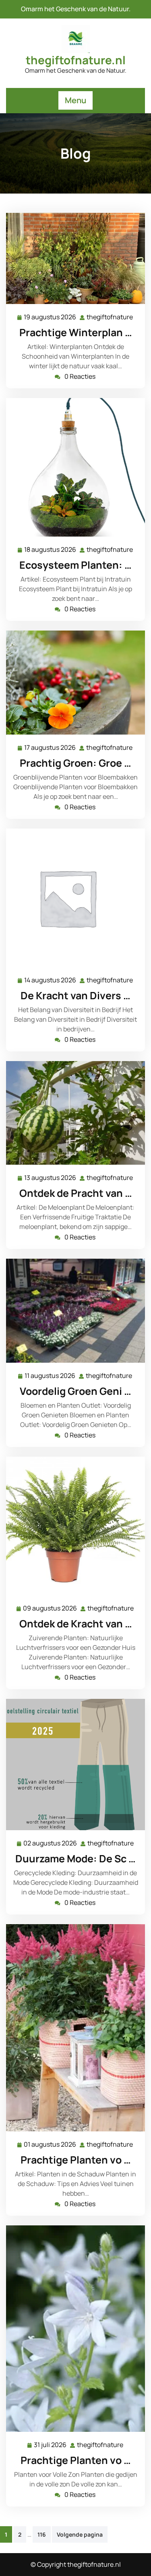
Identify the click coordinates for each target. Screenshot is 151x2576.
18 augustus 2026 (51, 550)
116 (42, 2534)
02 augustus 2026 (51, 1844)
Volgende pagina (80, 2534)
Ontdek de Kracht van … (76, 1624)
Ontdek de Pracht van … (76, 1193)
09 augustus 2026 (50, 1609)
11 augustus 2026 (50, 1376)
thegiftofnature (110, 317)
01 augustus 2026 (50, 2145)
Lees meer (72, 258)
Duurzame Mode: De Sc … (75, 1859)
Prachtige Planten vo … (76, 2160)
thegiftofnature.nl (76, 60)
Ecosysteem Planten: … (75, 565)
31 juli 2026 (51, 2445)
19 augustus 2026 (50, 317)
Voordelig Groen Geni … (75, 1391)
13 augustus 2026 (51, 1178)
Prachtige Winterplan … (76, 332)
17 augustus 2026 (50, 748)
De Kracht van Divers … (75, 995)
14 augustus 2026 (51, 981)
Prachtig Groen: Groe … (75, 763)
